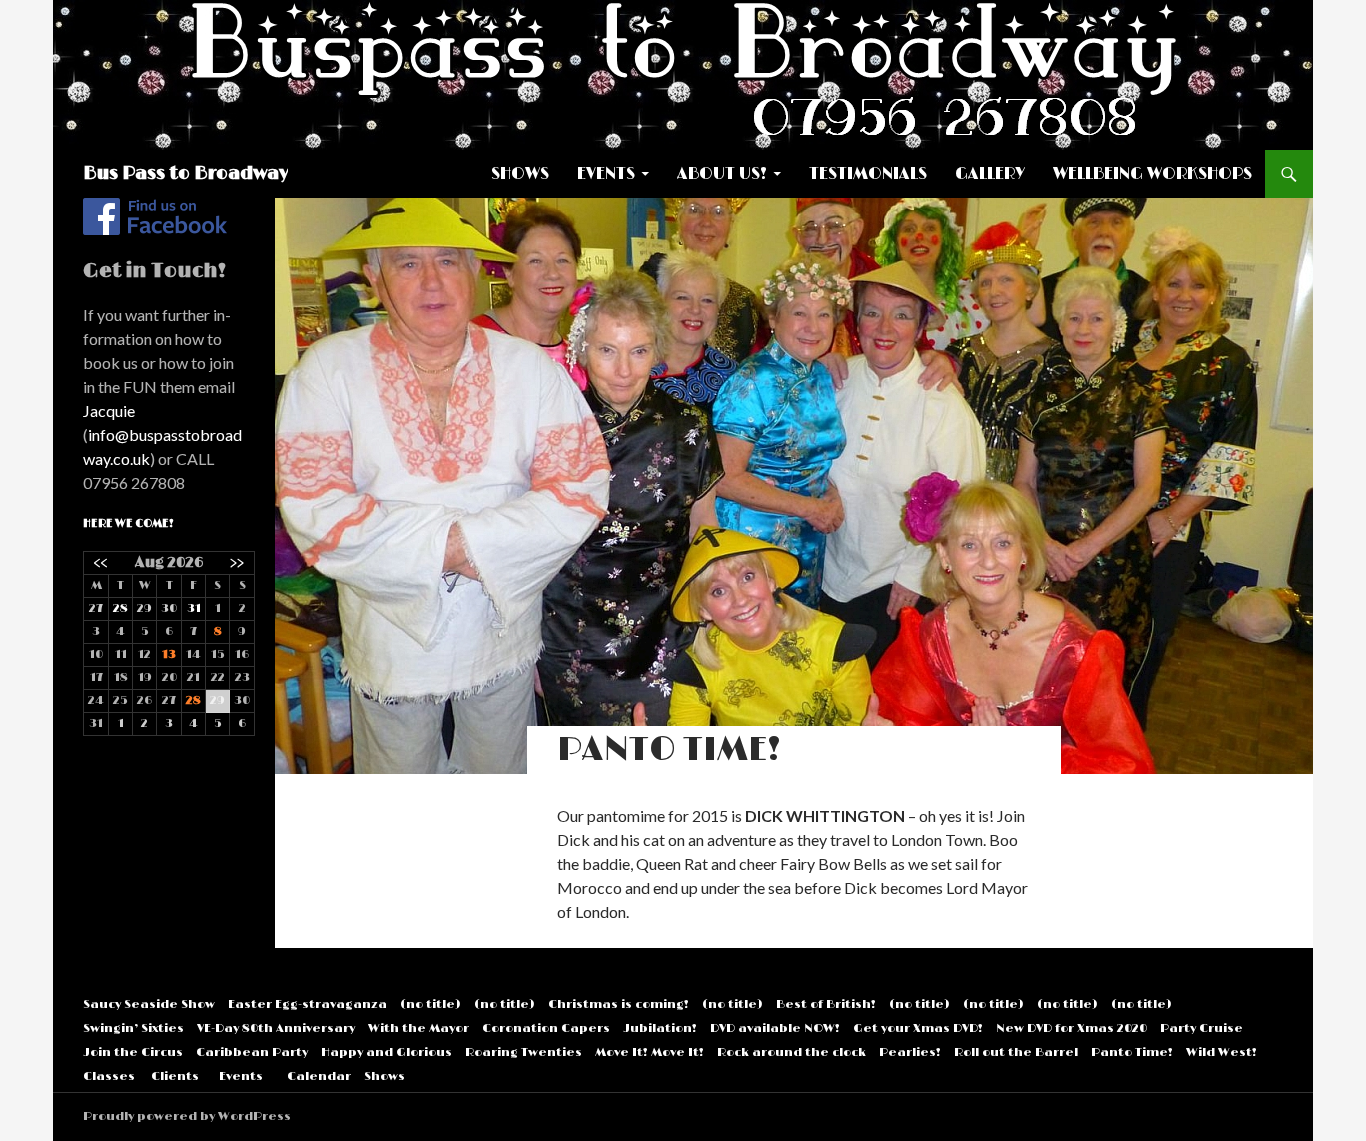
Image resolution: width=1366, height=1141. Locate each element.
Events (606, 174)
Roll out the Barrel (1016, 1052)
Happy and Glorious (386, 1052)
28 (120, 608)
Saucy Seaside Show (149, 1004)
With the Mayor (418, 1028)
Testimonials (868, 174)
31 (194, 608)
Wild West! (1221, 1052)
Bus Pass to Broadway (185, 174)
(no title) (430, 1004)
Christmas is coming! (618, 1004)
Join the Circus (133, 1052)
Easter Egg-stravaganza (307, 1004)
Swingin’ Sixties (133, 1028)
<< (101, 562)
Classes (109, 1076)
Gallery (990, 174)
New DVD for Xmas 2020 (1071, 1028)
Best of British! (826, 1004)
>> (237, 562)
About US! (722, 174)
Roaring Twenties (523, 1052)
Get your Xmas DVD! (918, 1028)
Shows (520, 174)
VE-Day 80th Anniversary (276, 1028)
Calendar (319, 1076)
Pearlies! (910, 1052)
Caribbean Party (252, 1052)
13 (169, 654)
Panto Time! (1132, 1052)
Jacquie (109, 410)
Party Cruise (1201, 1028)
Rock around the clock (791, 1052)
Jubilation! (660, 1028)
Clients (175, 1076)
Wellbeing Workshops (1152, 174)
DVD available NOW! (775, 1028)
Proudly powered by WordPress (187, 1116)
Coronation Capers (546, 1028)
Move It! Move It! (649, 1052)
